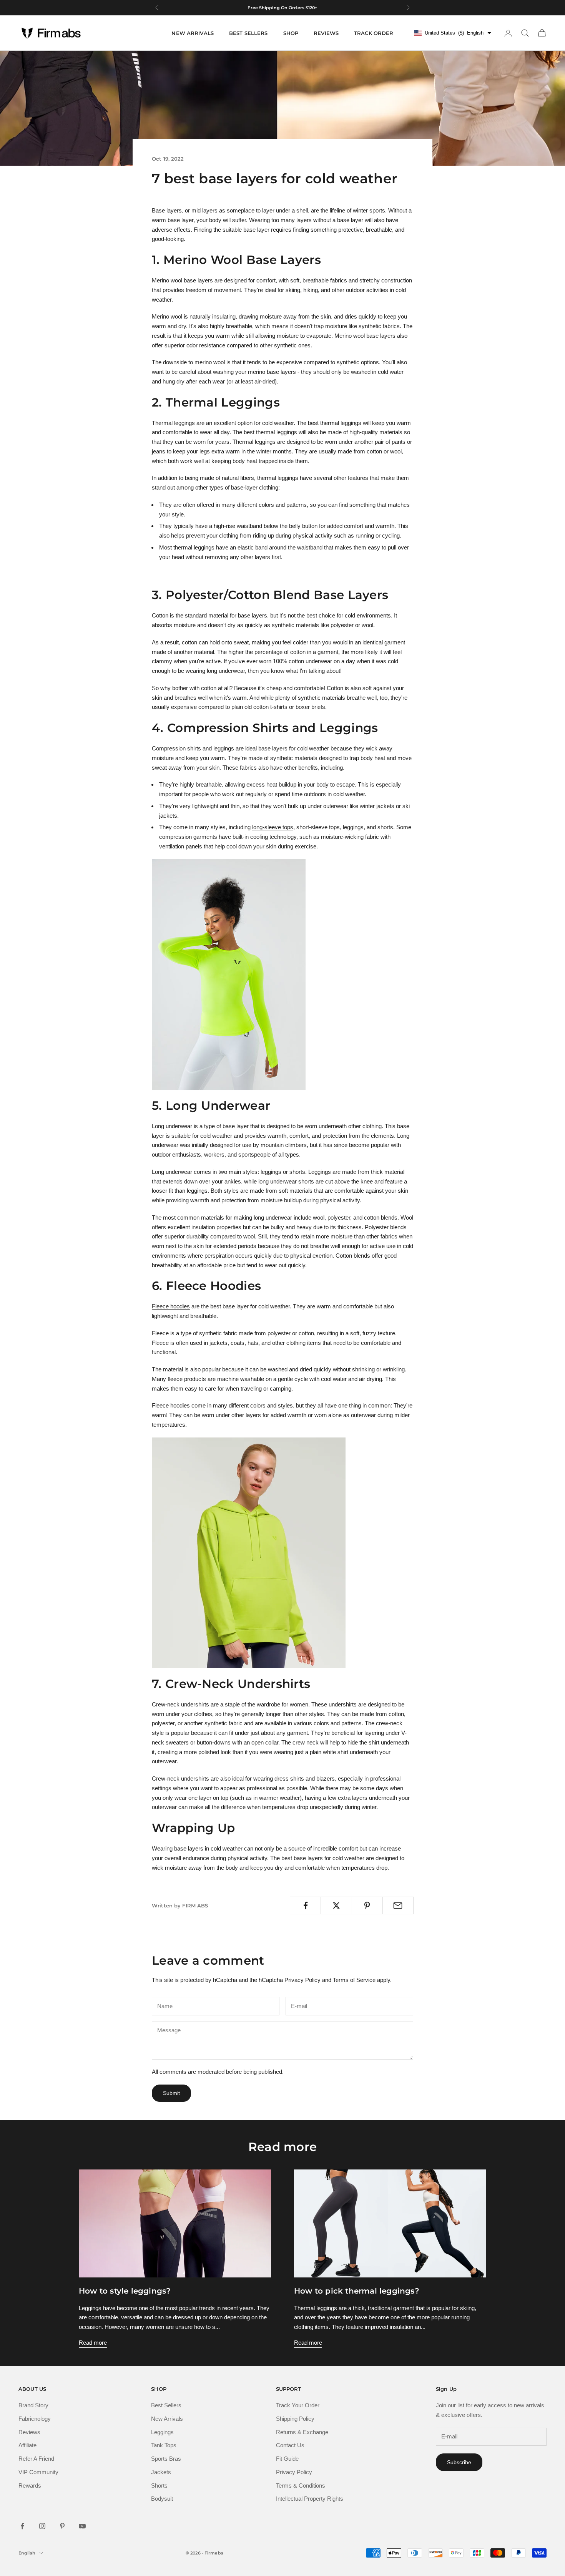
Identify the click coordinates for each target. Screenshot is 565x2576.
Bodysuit (162, 2499)
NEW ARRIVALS (193, 33)
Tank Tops (164, 2445)
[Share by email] (398, 1905)
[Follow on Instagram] (42, 2526)
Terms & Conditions (301, 2486)
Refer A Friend (36, 2459)
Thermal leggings (173, 423)
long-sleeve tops (273, 827)
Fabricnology (35, 2419)
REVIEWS (326, 33)
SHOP (291, 33)
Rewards (30, 2486)
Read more (93, 2343)
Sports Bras (166, 2459)
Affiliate (27, 2445)
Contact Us (290, 2445)
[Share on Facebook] (305, 1905)
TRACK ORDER (374, 33)
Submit (171, 2093)
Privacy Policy (302, 1980)
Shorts (159, 2486)
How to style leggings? (125, 2291)
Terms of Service (354, 1980)
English (27, 2553)
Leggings (162, 2432)
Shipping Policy (295, 2419)
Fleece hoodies (171, 1306)
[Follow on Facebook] (22, 2526)
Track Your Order (298, 2405)
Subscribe (459, 2462)
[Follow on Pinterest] (62, 2526)
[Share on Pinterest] (367, 1905)
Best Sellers (166, 2405)
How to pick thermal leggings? (357, 2291)
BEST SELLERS (248, 33)
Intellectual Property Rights (310, 2499)
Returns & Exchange (302, 2432)
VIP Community (38, 2472)
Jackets (161, 2472)
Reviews (29, 2432)
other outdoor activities (360, 290)
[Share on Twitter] (336, 1905)
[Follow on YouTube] (82, 2526)
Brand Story (33, 2405)
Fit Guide (287, 2459)
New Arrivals (167, 2419)
